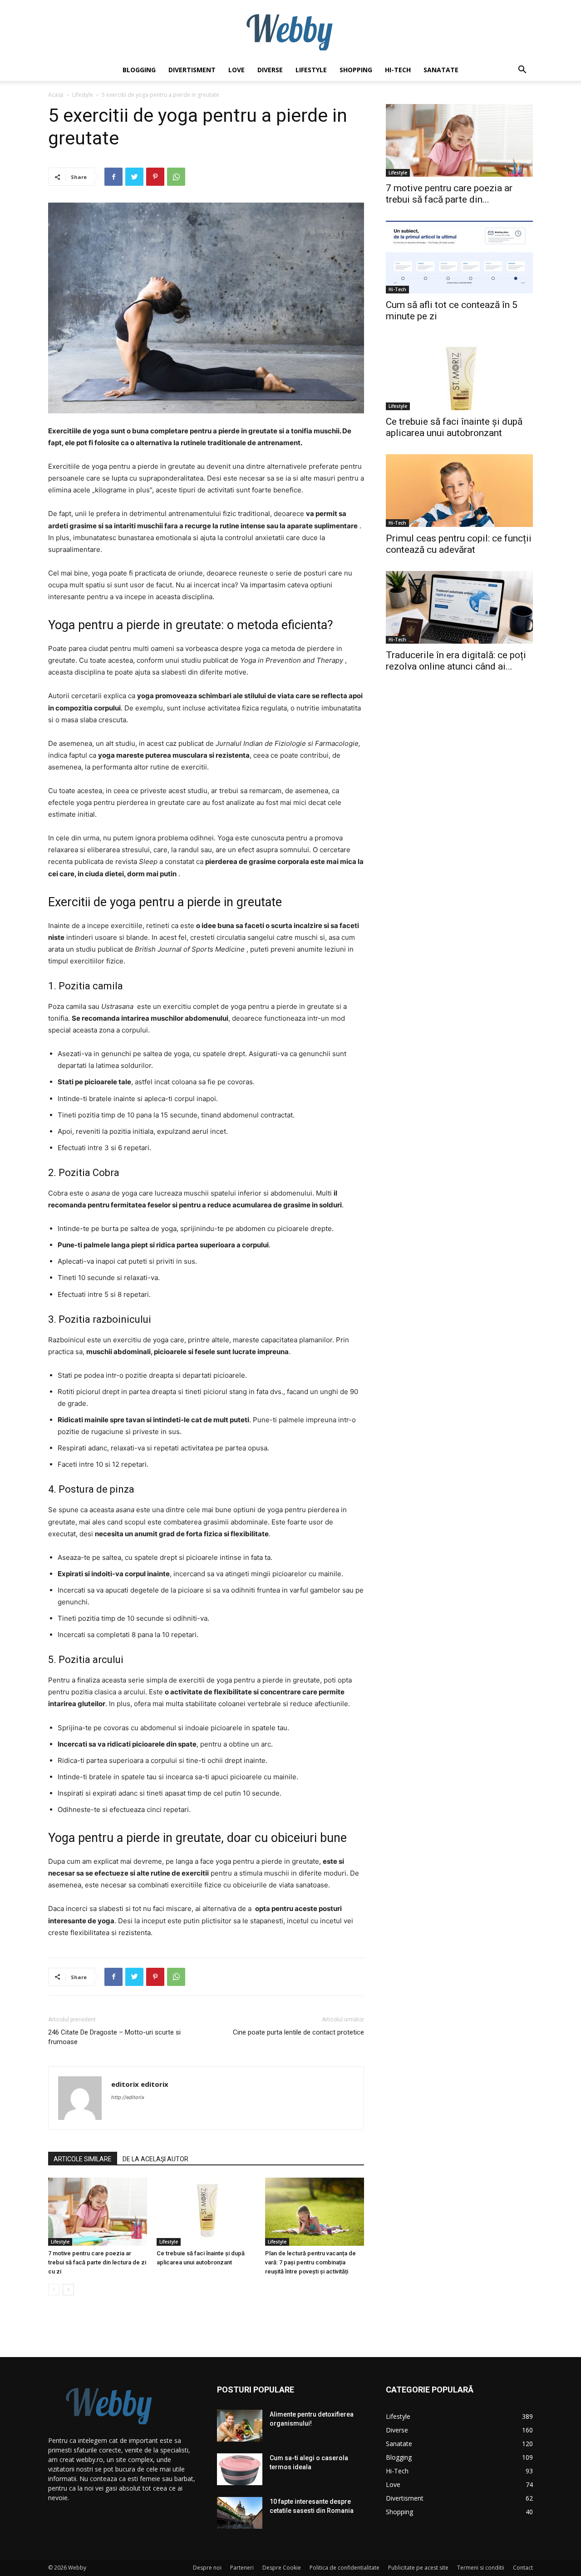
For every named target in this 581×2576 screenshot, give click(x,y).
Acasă (56, 95)
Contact (523, 2568)
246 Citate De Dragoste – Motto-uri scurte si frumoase (114, 2037)
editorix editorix (140, 2084)
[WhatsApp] (176, 177)
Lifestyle (311, 70)
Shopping (356, 70)
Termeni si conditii (481, 2568)
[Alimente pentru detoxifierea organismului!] (240, 2426)
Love (236, 70)
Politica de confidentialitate (345, 2568)
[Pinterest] (155, 177)
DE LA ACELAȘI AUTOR (155, 2159)
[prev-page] (54, 2290)
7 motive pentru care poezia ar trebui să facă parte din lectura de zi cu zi (97, 2262)
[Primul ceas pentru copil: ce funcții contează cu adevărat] (459, 491)
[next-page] (68, 2290)
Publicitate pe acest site (418, 2568)
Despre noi (207, 2568)
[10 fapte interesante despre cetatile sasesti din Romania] (240, 2513)
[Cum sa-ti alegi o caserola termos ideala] (240, 2469)
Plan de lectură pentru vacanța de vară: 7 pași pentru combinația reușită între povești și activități (310, 2262)
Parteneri (242, 2568)
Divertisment (192, 70)
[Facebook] (113, 177)
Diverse (270, 70)
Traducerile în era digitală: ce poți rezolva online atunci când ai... (456, 661)
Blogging (139, 70)
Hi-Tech (398, 70)
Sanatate (441, 70)
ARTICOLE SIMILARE (83, 2159)
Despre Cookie (282, 2568)
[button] (522, 71)
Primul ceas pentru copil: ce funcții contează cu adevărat (459, 544)
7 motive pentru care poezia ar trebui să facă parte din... (449, 194)
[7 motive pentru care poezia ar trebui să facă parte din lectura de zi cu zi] (98, 2212)
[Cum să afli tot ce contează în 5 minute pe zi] (459, 257)
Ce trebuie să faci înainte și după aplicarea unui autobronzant (454, 427)
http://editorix (128, 2097)
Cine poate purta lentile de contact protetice (298, 2032)
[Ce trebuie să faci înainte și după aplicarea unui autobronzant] (206, 2212)
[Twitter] (134, 177)
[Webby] (290, 30)
